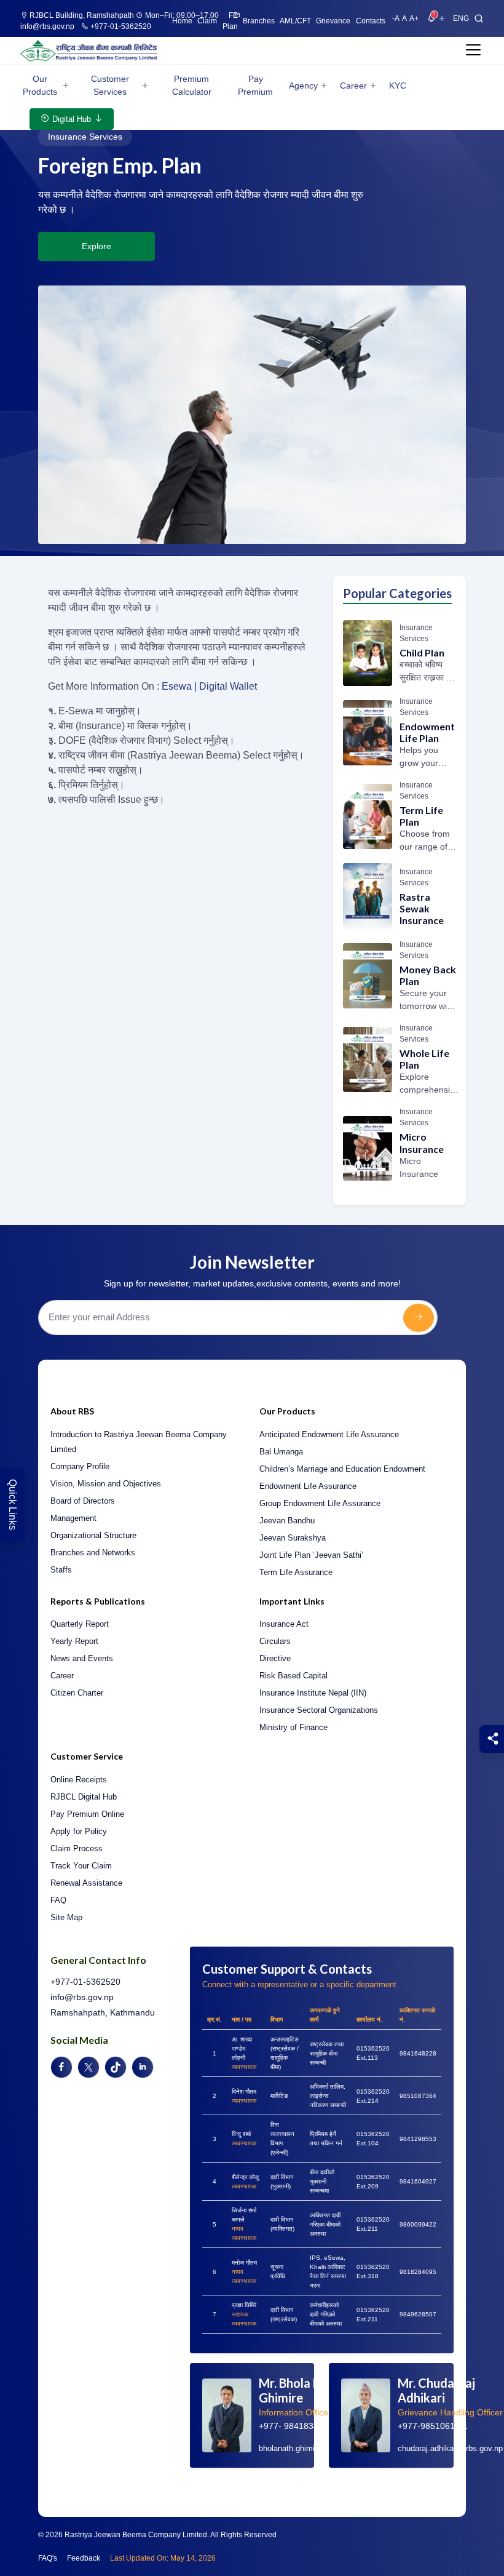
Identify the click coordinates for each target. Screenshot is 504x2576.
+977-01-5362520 (120, 26)
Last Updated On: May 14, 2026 (163, 2558)
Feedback (84, 2558)
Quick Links (13, 1505)
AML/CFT (295, 21)
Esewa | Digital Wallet (209, 686)
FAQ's (48, 2558)
